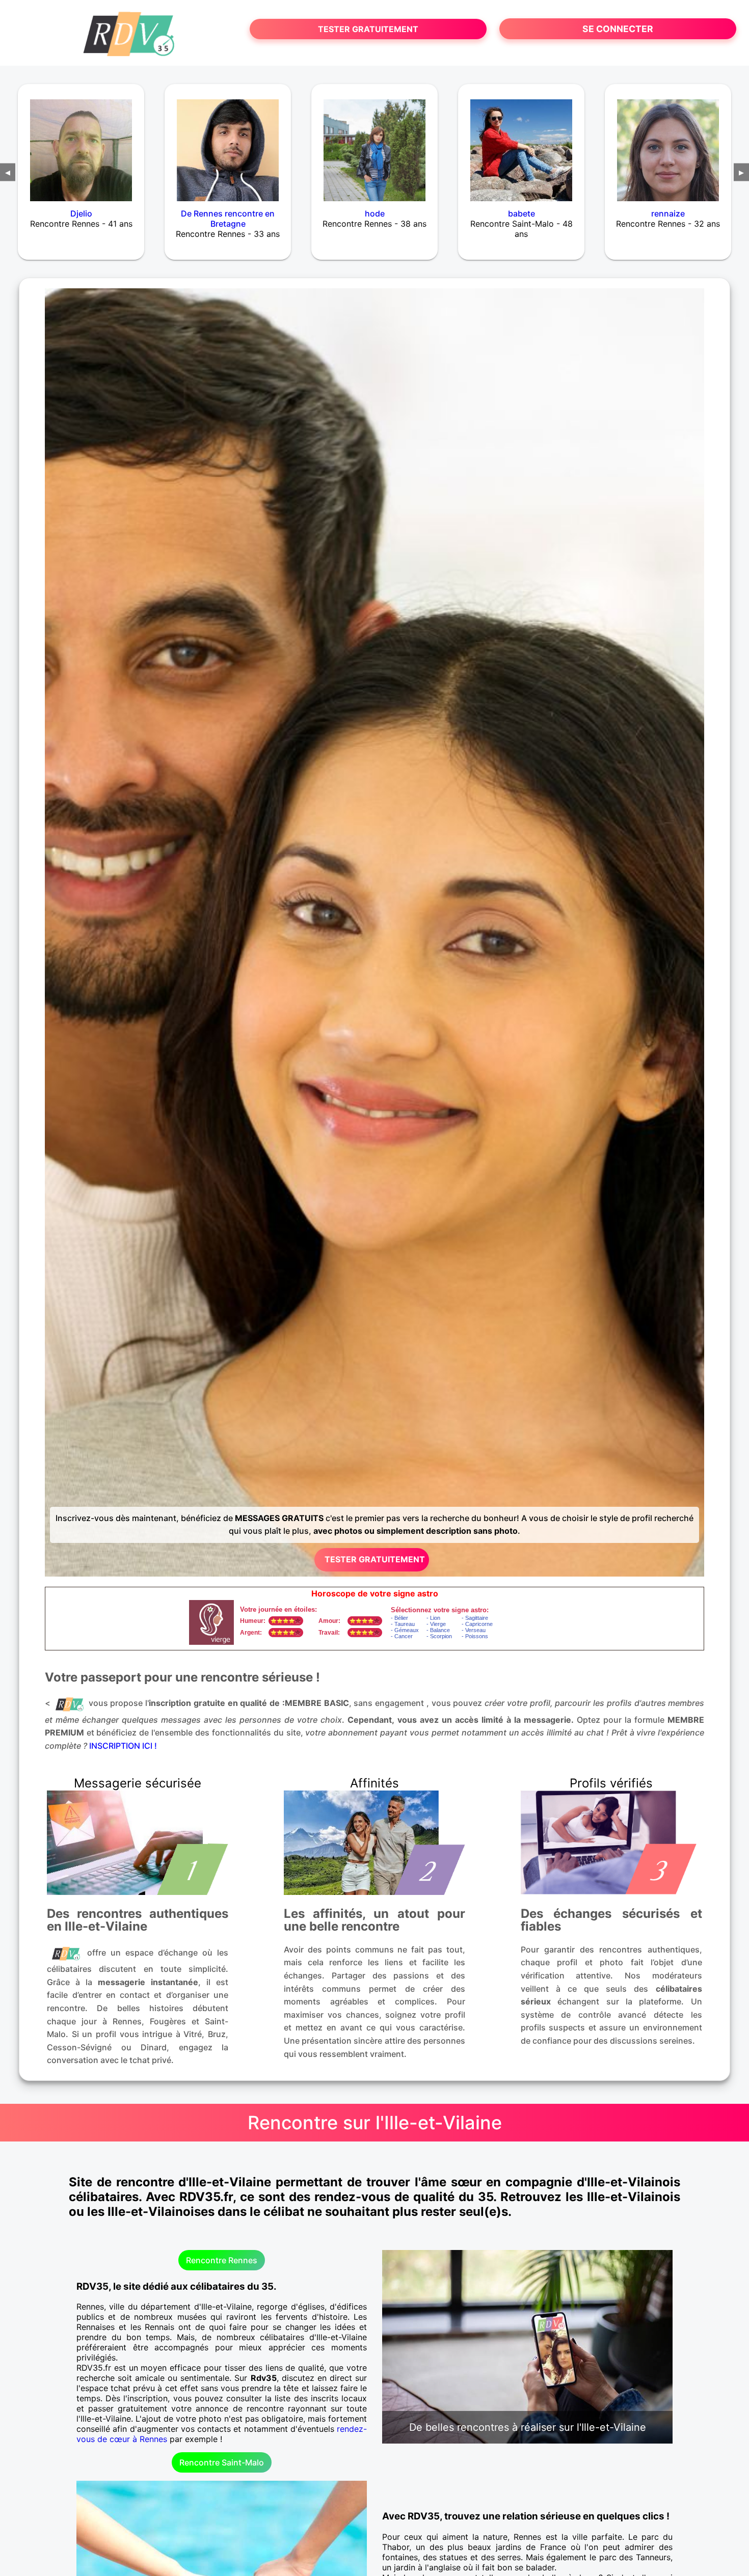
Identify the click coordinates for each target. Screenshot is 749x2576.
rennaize (668, 213)
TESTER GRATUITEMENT (368, 29)
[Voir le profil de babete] (521, 144)
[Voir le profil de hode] (374, 144)
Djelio (81, 213)
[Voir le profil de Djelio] (81, 144)
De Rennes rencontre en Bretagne (228, 219)
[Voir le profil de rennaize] (668, 144)
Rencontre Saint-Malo (222, 2462)
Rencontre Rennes (222, 2260)
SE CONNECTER (618, 29)
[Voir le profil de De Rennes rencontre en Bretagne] (228, 144)
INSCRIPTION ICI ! (123, 1746)
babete (521, 213)
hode (375, 213)
